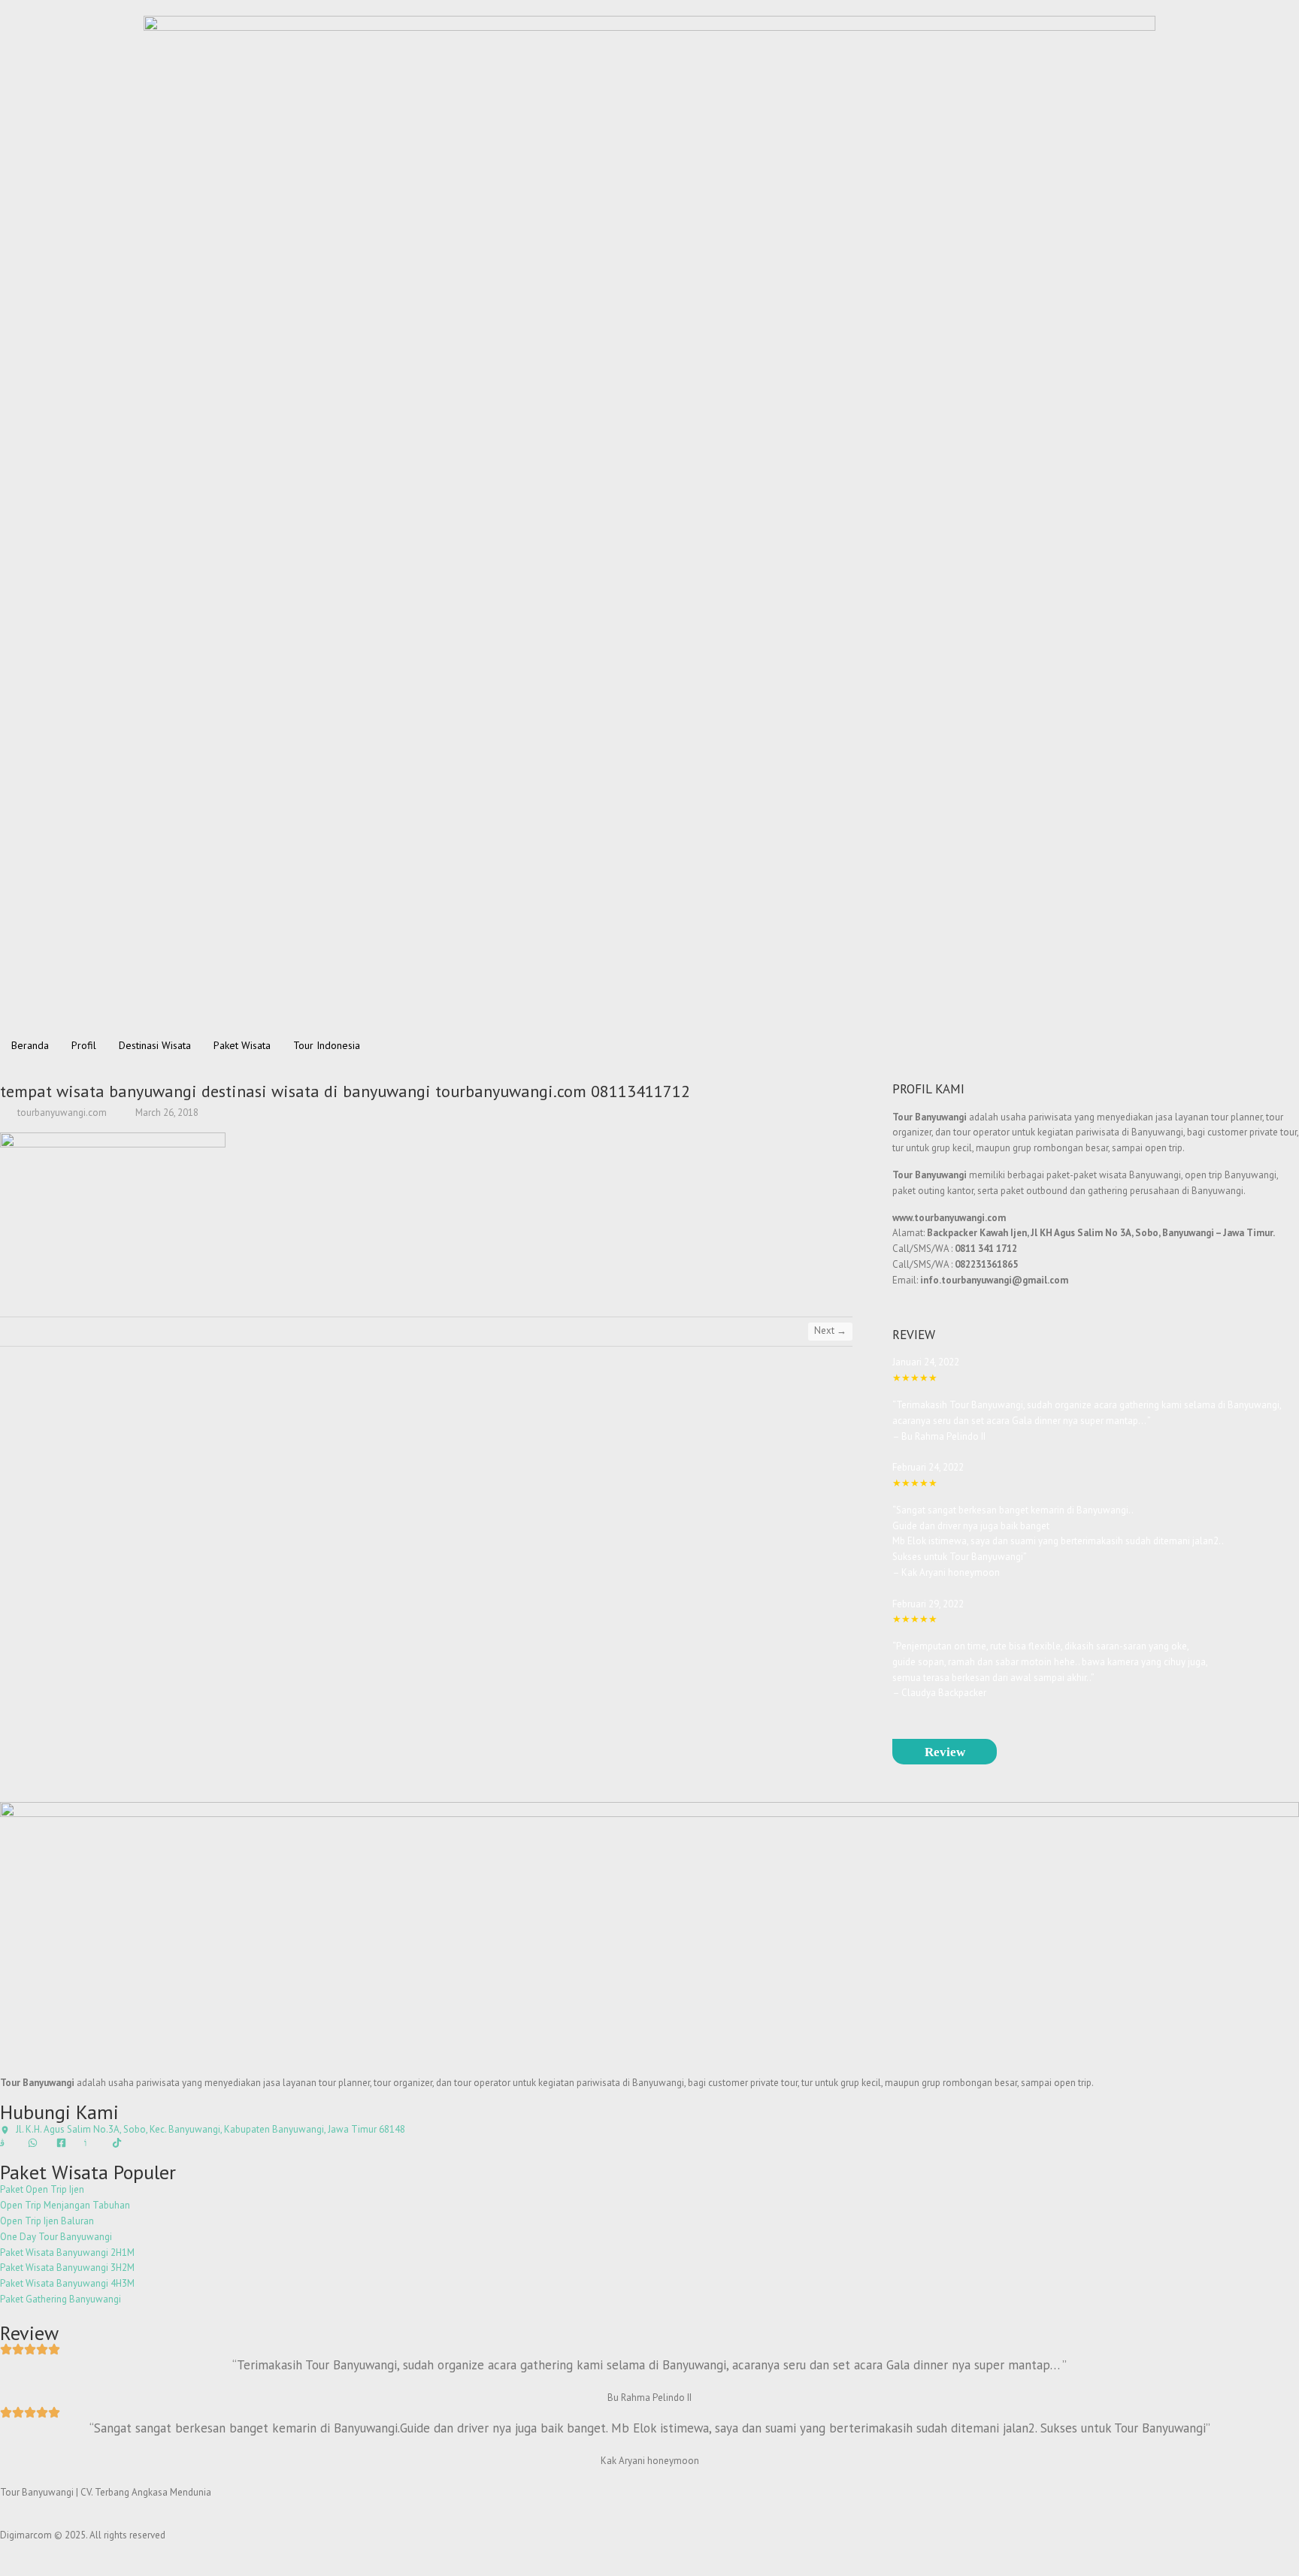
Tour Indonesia (327, 1045)
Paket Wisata (242, 1045)
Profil (84, 1045)
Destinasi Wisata (155, 1045)
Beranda (30, 1045)
